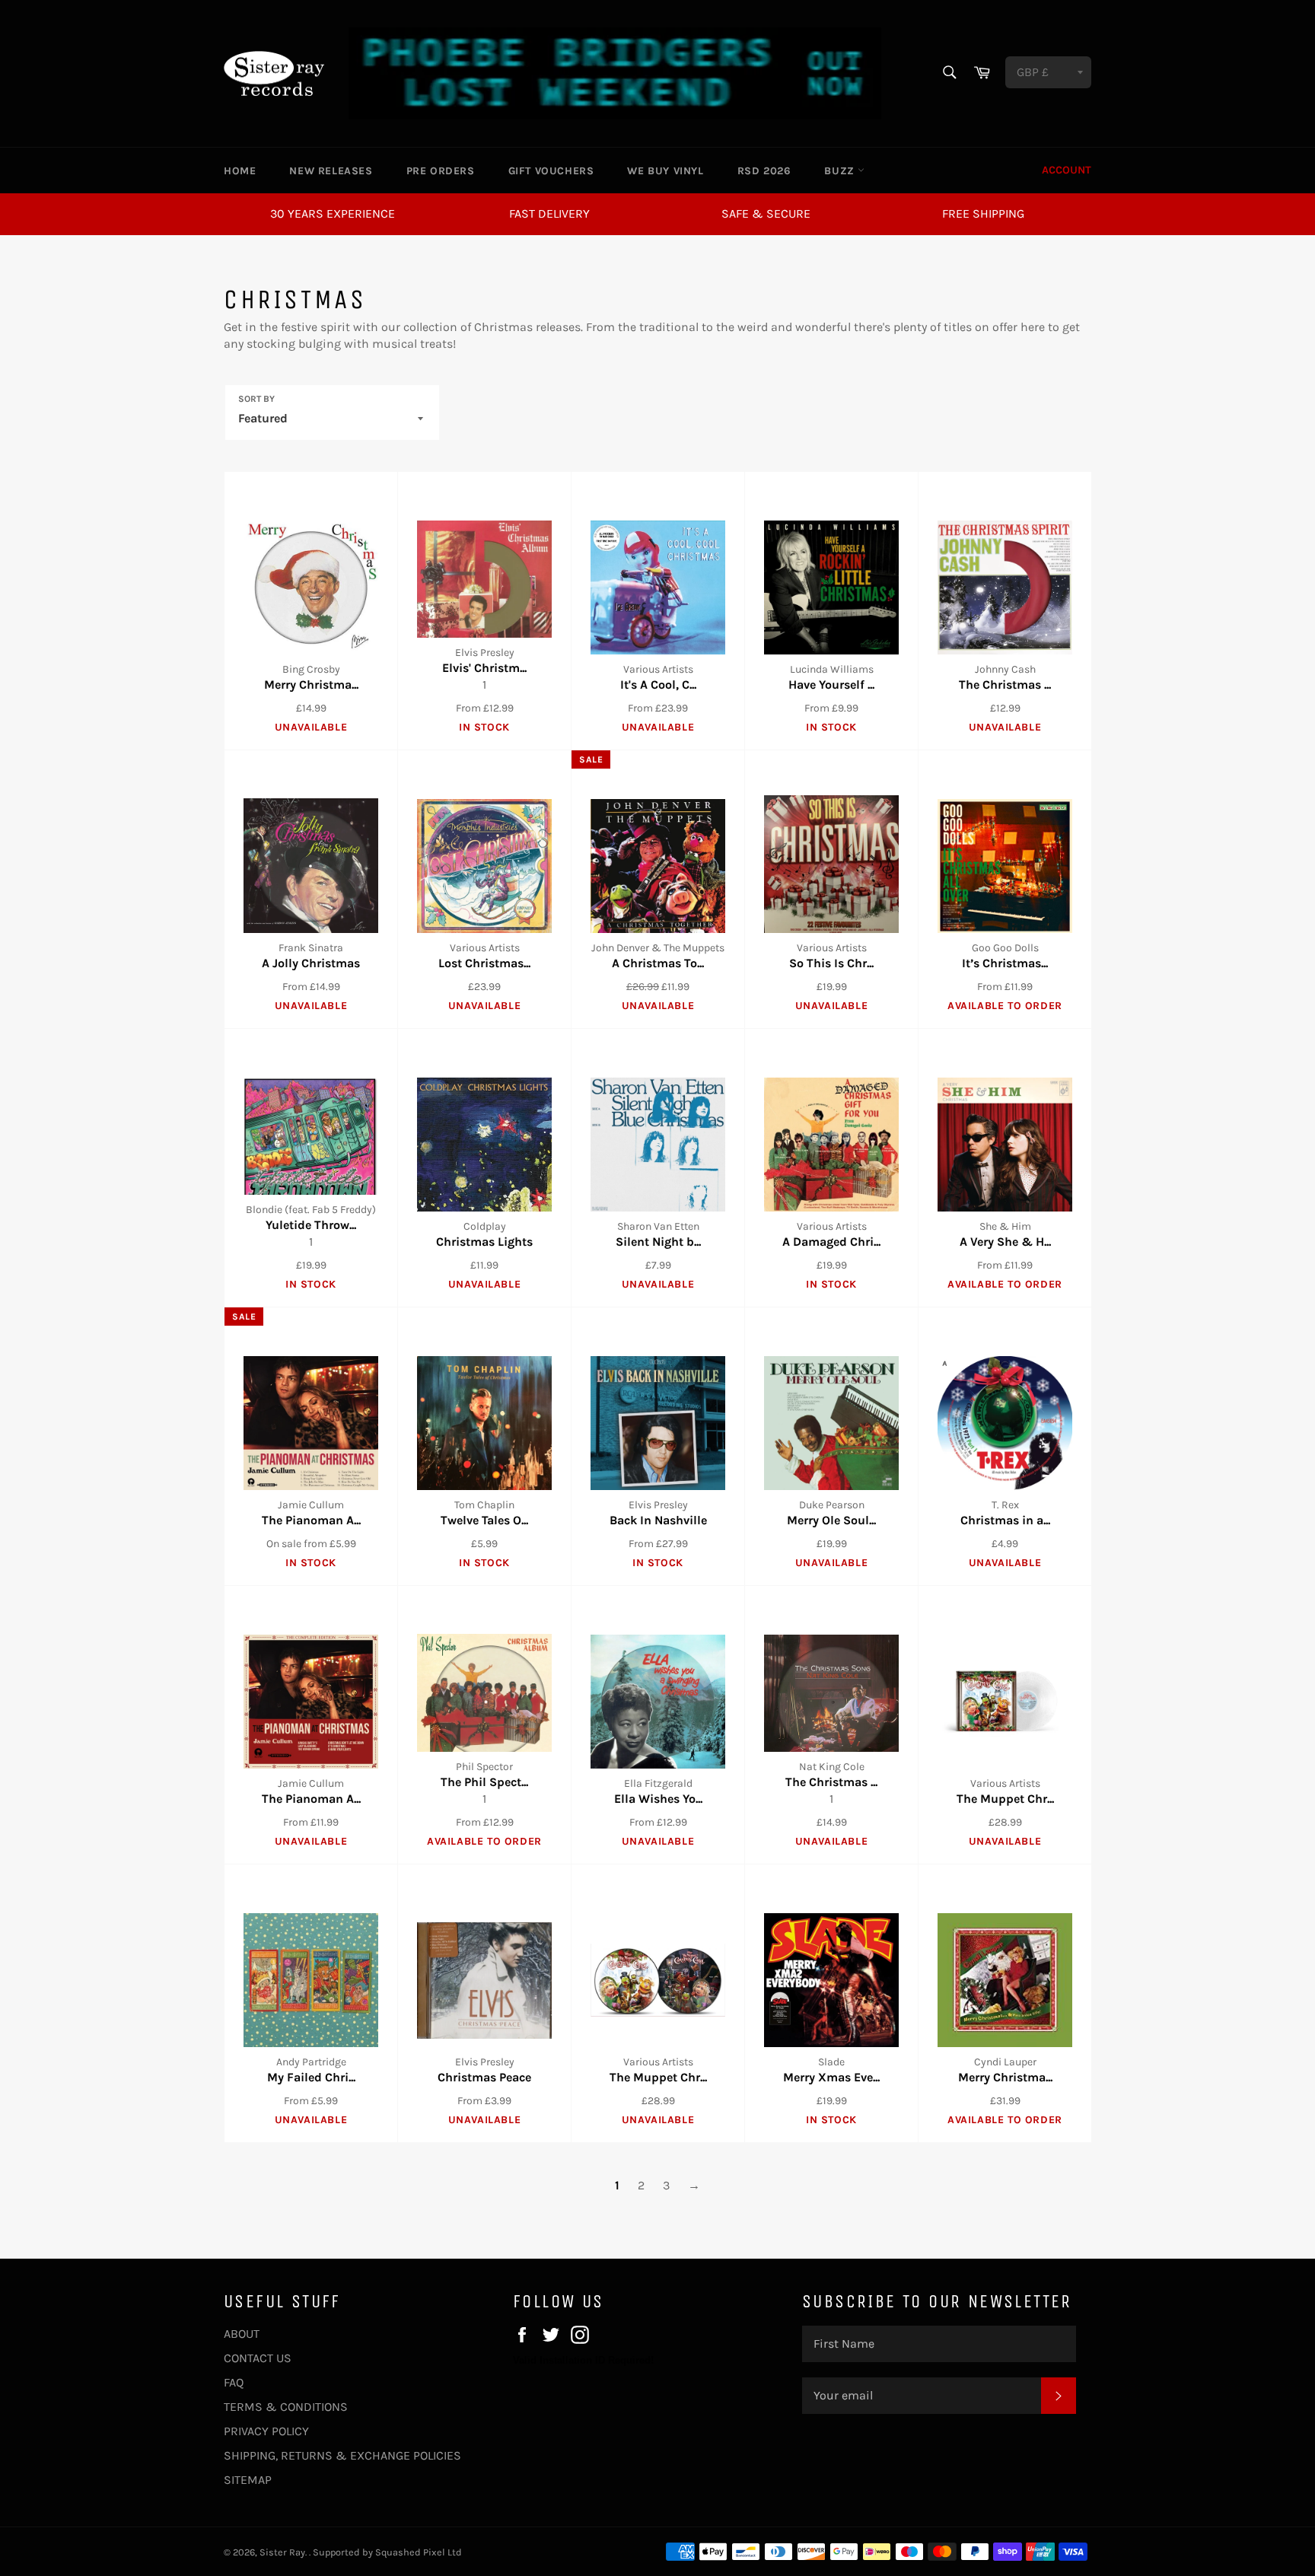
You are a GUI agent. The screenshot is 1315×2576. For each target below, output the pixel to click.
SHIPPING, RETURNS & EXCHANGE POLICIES (342, 2455)
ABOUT (242, 2334)
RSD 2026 (764, 171)
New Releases (331, 171)
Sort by (256, 399)
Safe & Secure (766, 213)
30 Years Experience (333, 213)
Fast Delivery (549, 213)
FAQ (234, 2382)
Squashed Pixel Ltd (419, 2552)
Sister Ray (282, 2552)
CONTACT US (258, 2358)
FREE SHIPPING (983, 213)
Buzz (841, 171)
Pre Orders (441, 171)
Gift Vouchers (551, 171)
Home (240, 171)
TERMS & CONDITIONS (286, 2407)
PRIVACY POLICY (266, 2431)
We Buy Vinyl (665, 171)
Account (1067, 170)
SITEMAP (248, 2480)
